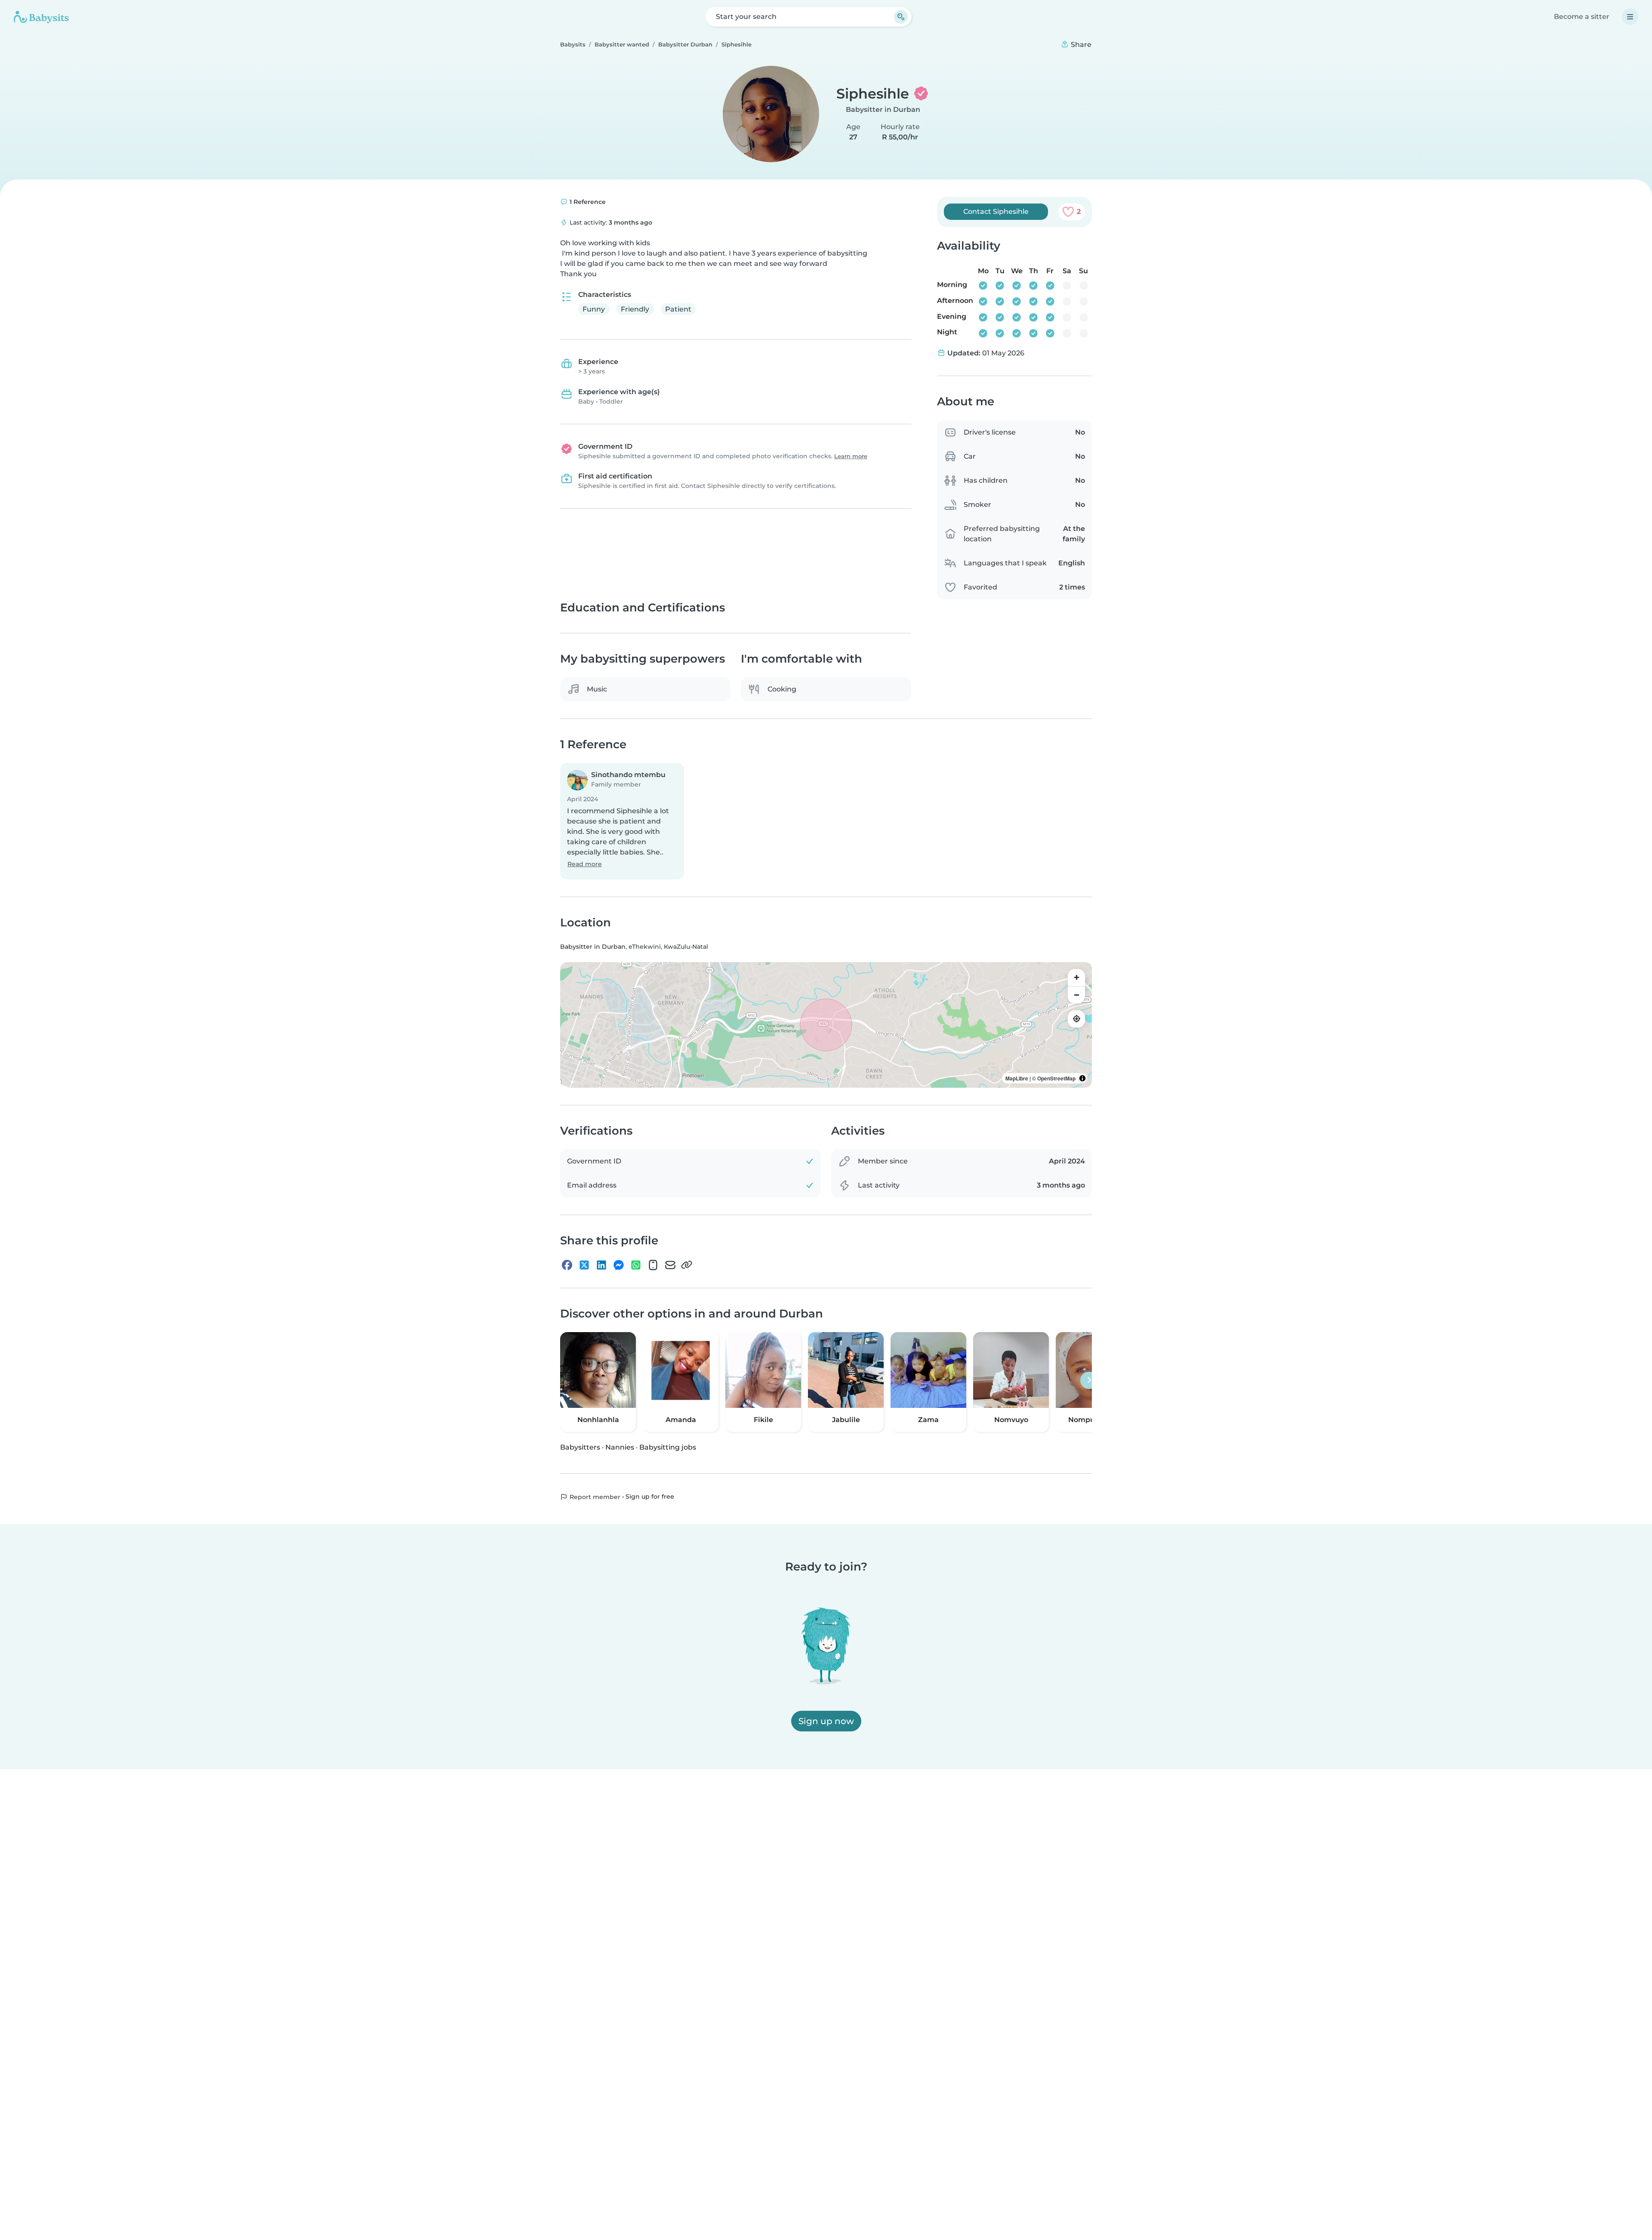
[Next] (1089, 1380)
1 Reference (587, 202)
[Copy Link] (687, 1265)
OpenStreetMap (1056, 1078)
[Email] (670, 1265)
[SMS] (653, 1265)
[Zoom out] (1076, 995)
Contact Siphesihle (996, 211)
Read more (585, 864)
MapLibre (1017, 1078)
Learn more (851, 456)
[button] (622, 822)
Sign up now (826, 1721)
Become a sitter (1582, 17)
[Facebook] (567, 1265)
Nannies (620, 1447)
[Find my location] (1076, 1019)
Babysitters (580, 1447)
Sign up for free (650, 1497)
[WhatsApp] (636, 1265)
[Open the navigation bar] (1630, 17)
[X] (584, 1265)
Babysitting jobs (668, 1447)
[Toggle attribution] (1082, 1078)
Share (1080, 45)
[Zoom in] (1076, 978)
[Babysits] (41, 17)
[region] (826, 1025)
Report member (594, 1497)
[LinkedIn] (601, 1265)
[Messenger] (619, 1265)
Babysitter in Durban (883, 110)
